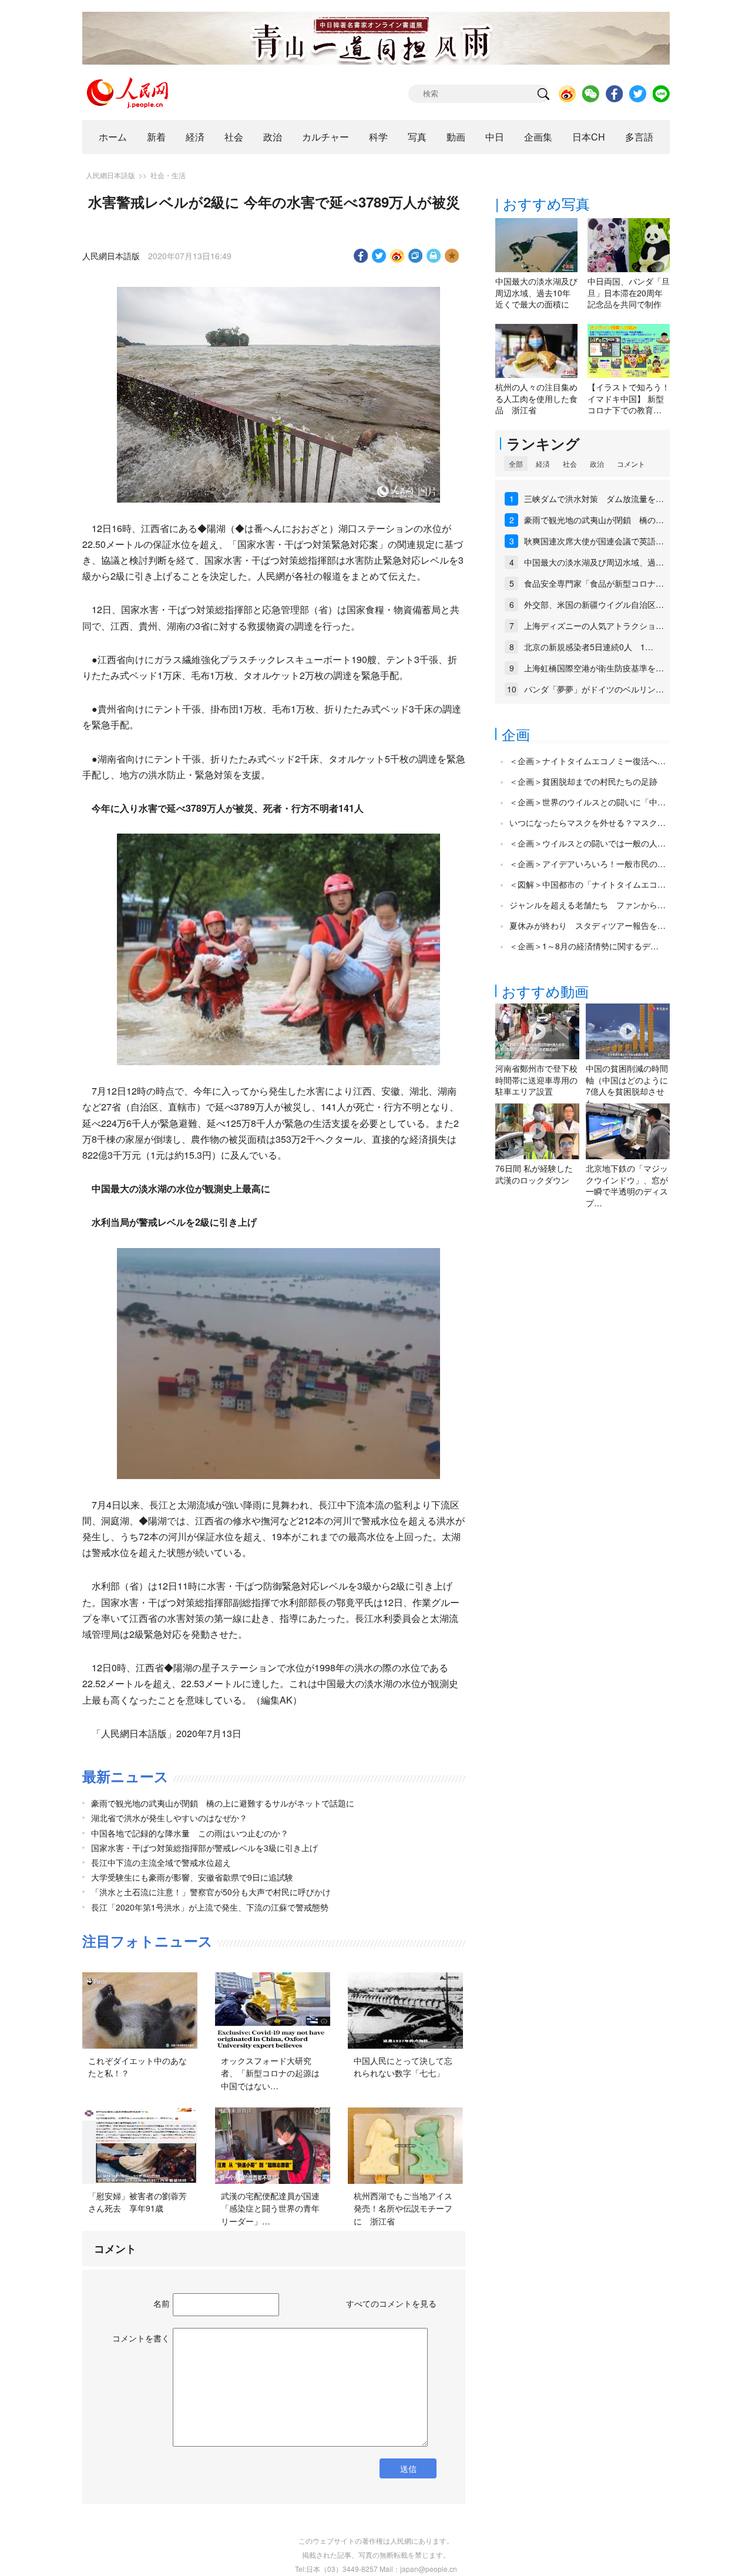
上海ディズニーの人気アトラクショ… (594, 625)
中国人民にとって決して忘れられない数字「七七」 (403, 2067)
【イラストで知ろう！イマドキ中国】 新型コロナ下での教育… (629, 398)
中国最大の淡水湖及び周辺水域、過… (594, 562)
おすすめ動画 (545, 991)
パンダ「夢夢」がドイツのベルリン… (594, 689)
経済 (195, 137)
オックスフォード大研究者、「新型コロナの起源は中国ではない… (270, 2073)
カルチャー (325, 137)
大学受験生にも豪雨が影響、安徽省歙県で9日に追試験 (192, 1877)
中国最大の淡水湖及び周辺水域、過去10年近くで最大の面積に (536, 292)
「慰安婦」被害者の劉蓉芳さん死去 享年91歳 (137, 2202)
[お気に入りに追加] (452, 256)
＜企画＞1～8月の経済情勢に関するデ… (584, 946)
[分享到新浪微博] (397, 256)
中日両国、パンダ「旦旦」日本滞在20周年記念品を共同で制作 (629, 292)
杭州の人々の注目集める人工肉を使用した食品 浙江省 (536, 398)
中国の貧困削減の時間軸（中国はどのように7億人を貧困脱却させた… (627, 1085)
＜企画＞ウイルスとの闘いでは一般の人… (587, 843)
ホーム (113, 137)
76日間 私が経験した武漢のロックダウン (534, 1174)
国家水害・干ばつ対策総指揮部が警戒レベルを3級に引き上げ (204, 1848)
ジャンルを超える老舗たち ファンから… (587, 905)
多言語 (639, 137)
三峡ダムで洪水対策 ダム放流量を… (594, 499)
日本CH (589, 137)
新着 (156, 137)
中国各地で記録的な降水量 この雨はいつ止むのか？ (190, 1833)
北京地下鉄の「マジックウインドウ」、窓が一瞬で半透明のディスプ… (627, 1185)
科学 (378, 137)
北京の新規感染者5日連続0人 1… (589, 647)
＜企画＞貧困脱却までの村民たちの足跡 (583, 781)
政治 (273, 137)
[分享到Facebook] (361, 256)
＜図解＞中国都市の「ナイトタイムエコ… (587, 884)
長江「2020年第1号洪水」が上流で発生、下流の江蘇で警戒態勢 (210, 1907)
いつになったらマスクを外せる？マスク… (587, 822)
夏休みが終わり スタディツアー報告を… (587, 925)
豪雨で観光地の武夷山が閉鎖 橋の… (594, 520)
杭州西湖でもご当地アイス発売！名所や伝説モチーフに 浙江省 (403, 2208)
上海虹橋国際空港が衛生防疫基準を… (594, 668)
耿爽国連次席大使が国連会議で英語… (594, 541)
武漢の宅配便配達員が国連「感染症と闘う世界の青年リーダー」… (270, 2208)
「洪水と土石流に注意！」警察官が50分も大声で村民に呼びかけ (211, 1892)
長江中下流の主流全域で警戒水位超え (161, 1862)
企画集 (538, 137)
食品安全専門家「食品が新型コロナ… (594, 583)
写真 (417, 137)
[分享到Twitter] (379, 256)
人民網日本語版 (110, 175)
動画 (456, 137)
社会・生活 (168, 175)
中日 (495, 137)
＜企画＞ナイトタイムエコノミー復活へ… (587, 761)
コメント (631, 464)
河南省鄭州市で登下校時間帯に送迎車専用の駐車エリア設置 (536, 1080)
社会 (234, 137)
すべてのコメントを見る (391, 2303)
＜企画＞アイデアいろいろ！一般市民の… (587, 864)
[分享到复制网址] (416, 256)
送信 (408, 2468)
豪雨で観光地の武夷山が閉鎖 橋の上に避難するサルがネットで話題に (223, 1803)
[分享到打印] (434, 256)
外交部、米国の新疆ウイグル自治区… (594, 604)
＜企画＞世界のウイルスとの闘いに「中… (587, 802)
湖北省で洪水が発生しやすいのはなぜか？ (169, 1818)
